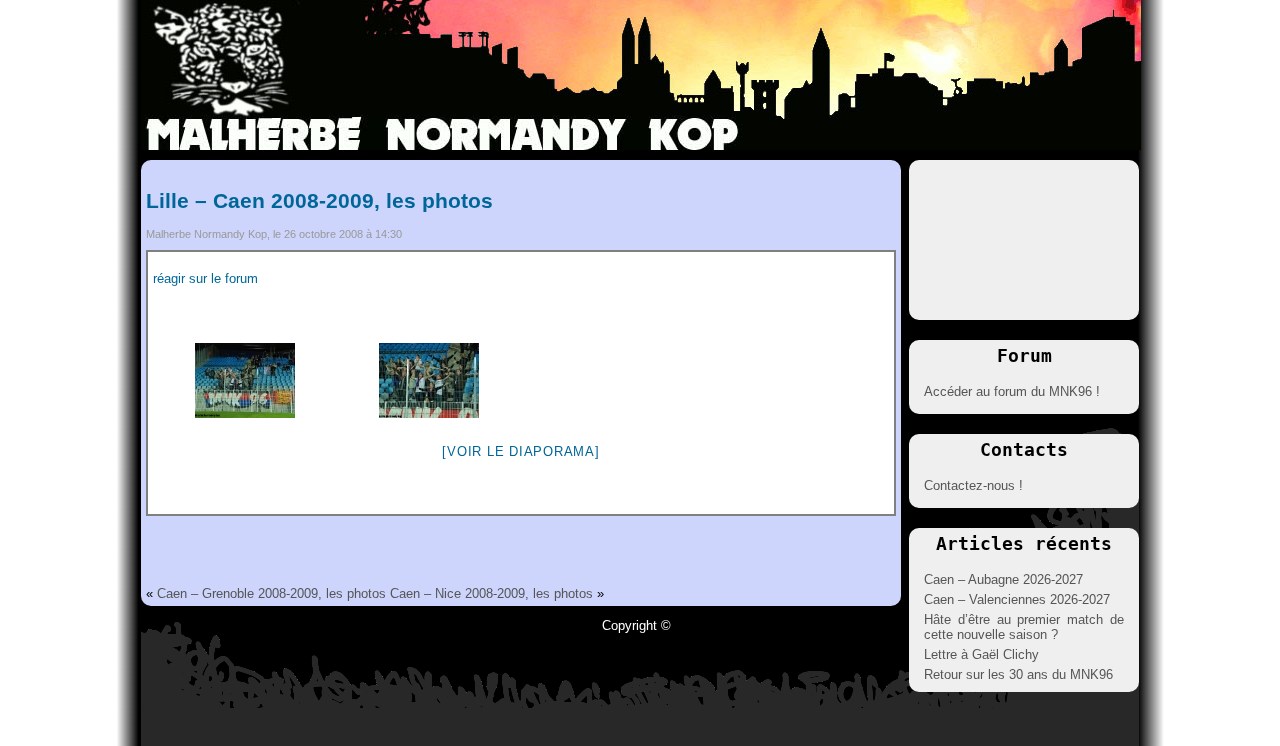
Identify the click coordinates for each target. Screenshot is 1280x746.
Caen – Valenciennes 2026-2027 (1017, 599)
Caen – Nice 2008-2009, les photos (491, 593)
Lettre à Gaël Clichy (981, 654)
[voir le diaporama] (520, 451)
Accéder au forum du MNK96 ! (1012, 391)
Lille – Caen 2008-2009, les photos (319, 200)
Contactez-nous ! (973, 485)
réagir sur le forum (205, 278)
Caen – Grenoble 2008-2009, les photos (271, 593)
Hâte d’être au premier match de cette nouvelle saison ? (1024, 627)
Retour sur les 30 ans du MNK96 (1018, 674)
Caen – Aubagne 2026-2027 (1003, 579)
